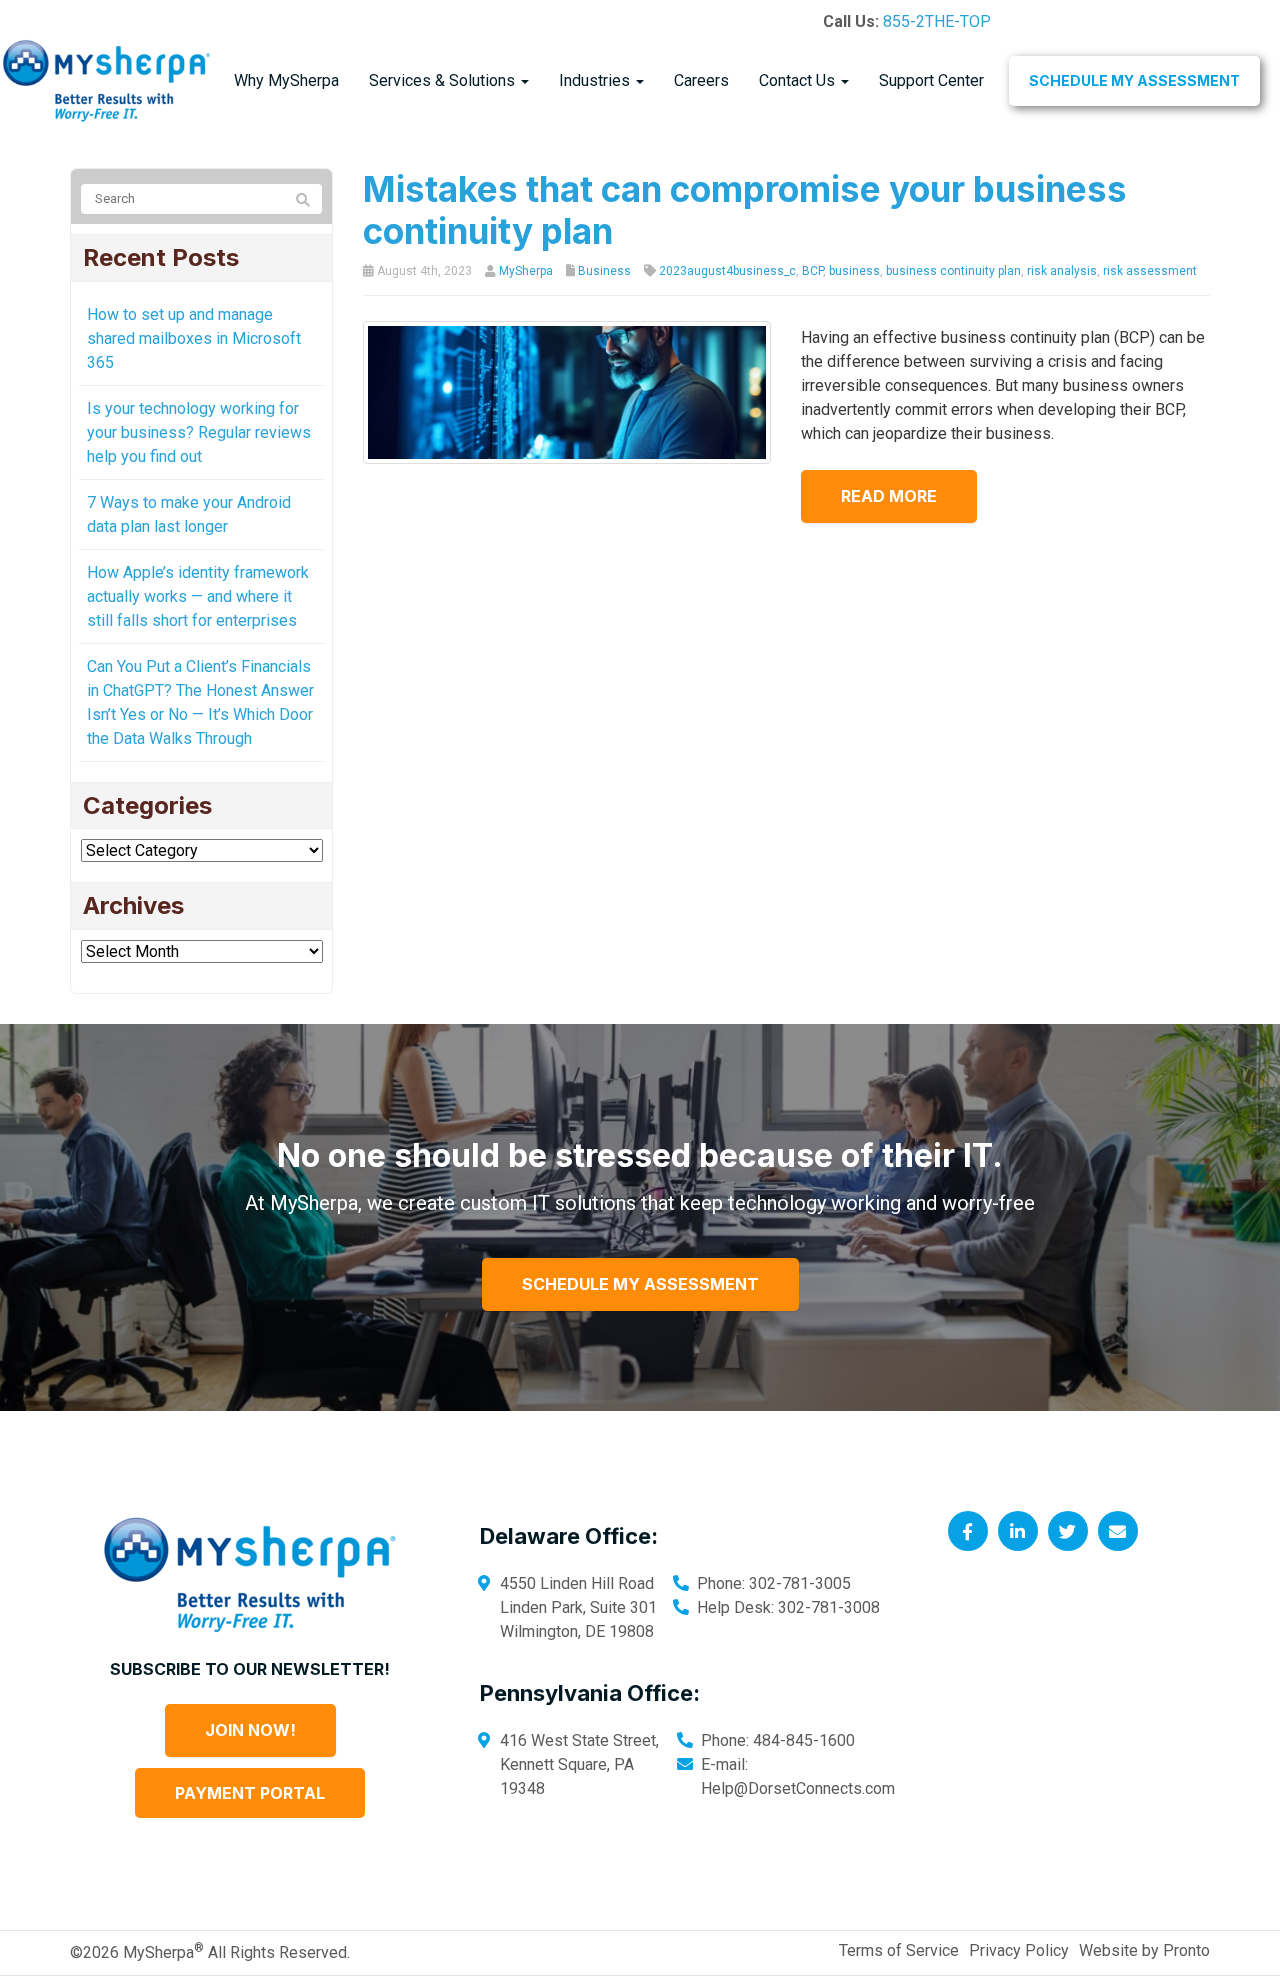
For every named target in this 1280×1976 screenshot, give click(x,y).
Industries (596, 80)
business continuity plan (953, 271)
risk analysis (1062, 271)
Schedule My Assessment (1134, 80)
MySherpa (526, 271)
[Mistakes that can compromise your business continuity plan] (567, 391)
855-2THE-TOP (937, 21)
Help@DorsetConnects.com (798, 1788)
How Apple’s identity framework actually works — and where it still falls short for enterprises (198, 596)
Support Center (931, 80)
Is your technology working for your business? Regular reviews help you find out (199, 432)
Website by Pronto (1144, 1950)
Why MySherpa (286, 80)
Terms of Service (899, 1950)
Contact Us (799, 80)
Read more (889, 496)
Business (604, 271)
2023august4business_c (727, 271)
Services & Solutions (444, 80)
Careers (701, 80)
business (854, 271)
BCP (812, 271)
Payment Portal (250, 1793)
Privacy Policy (1019, 1950)
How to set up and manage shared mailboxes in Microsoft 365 (194, 338)
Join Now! (250, 1730)
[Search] (303, 200)
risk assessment (1150, 271)
